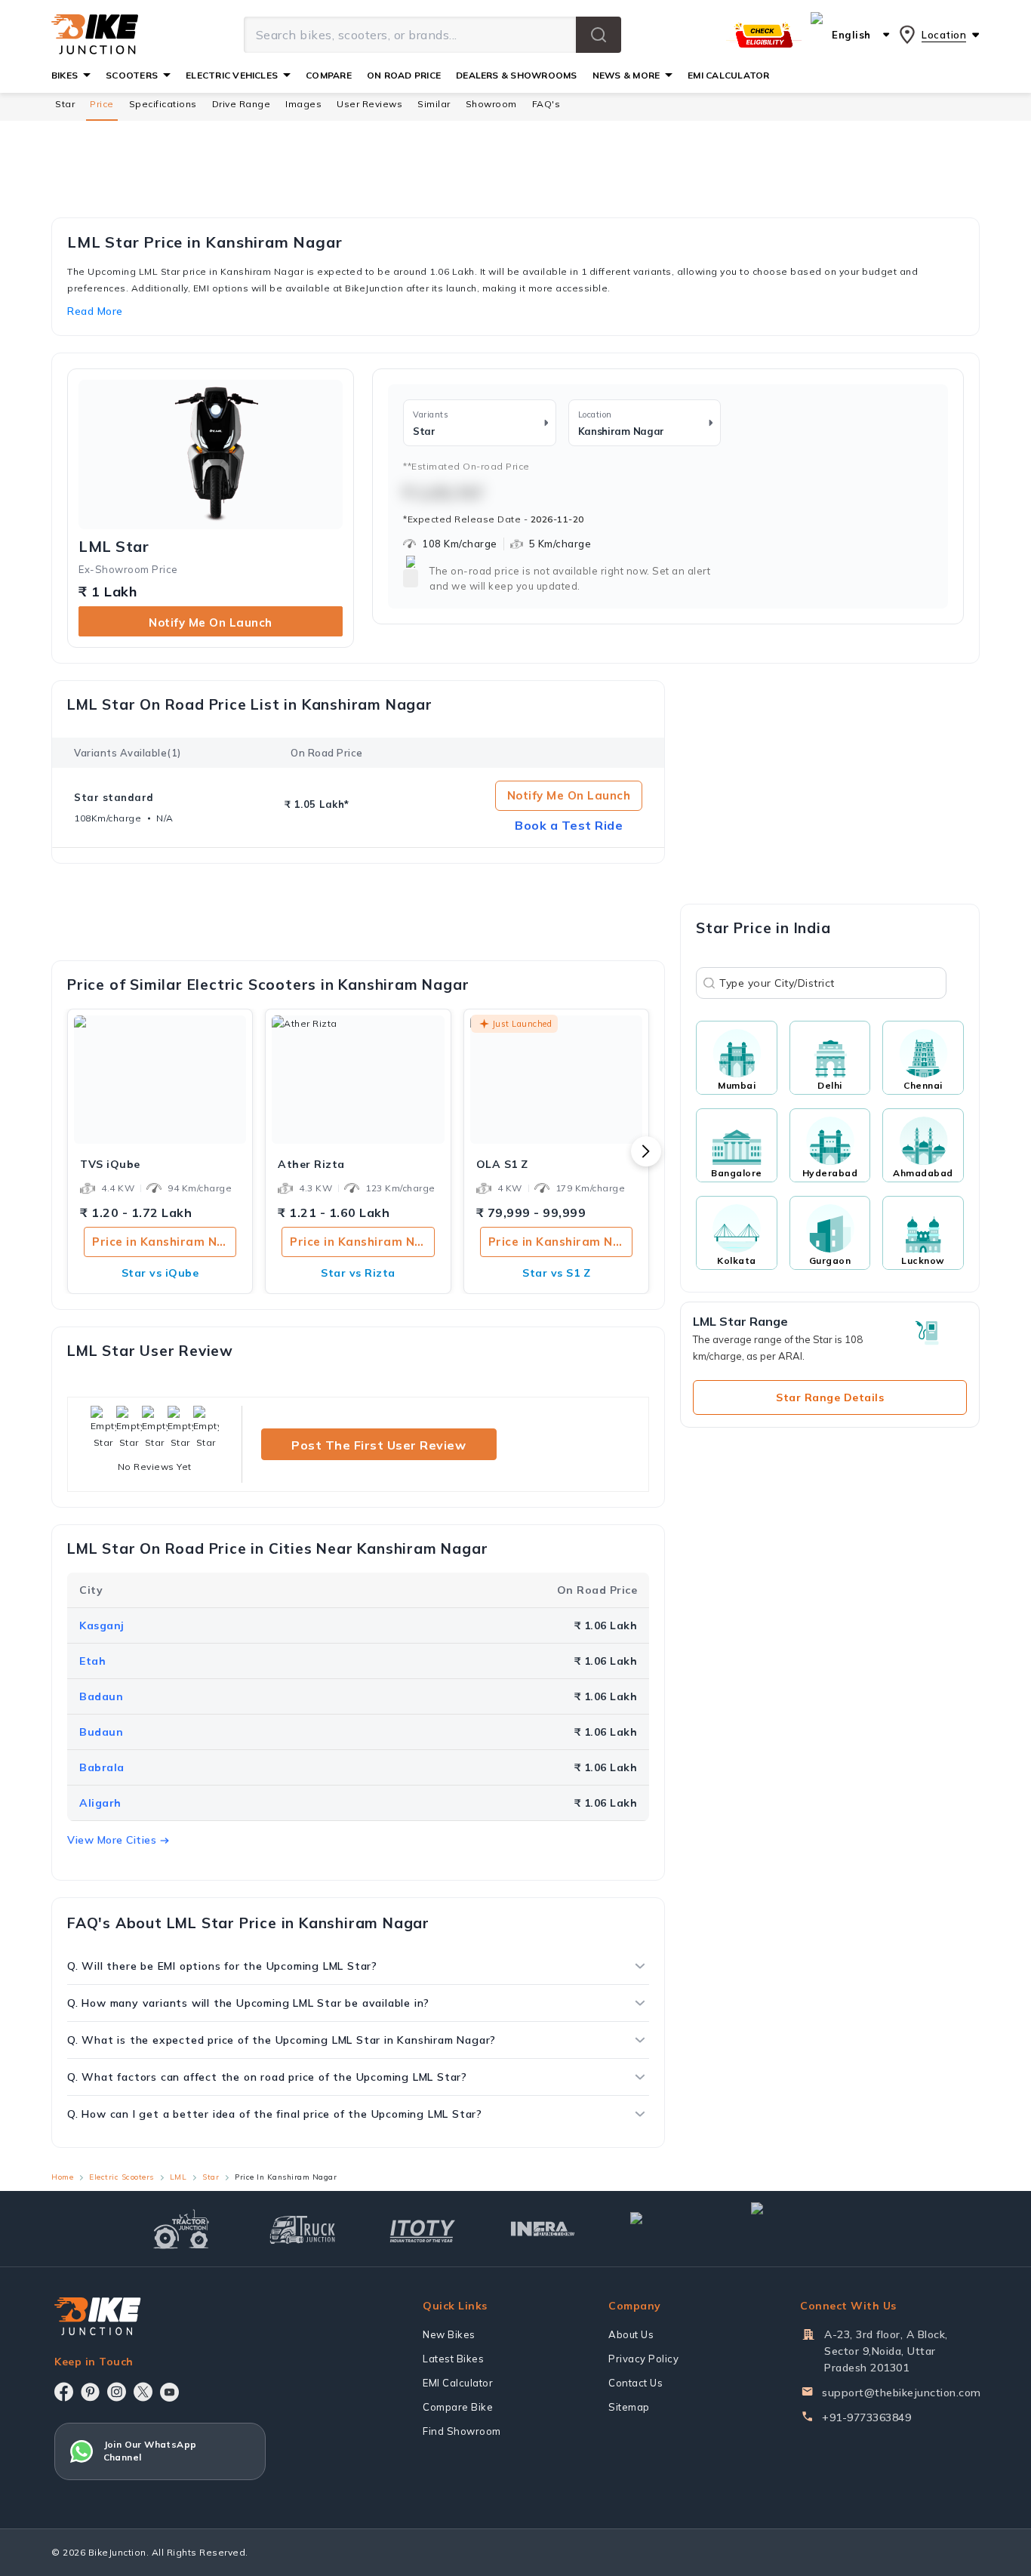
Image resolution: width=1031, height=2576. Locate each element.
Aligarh (100, 1803)
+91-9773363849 (866, 2417)
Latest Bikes (453, 2359)
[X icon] (143, 2392)
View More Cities (112, 1840)
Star (65, 104)
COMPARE (329, 75)
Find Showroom (462, 2431)
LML (179, 2177)
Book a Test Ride (569, 825)
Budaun (101, 1732)
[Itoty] (422, 2229)
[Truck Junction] (302, 2229)
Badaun (101, 1696)
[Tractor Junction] (182, 2229)
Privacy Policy (643, 2359)
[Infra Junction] (543, 2229)
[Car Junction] (663, 2229)
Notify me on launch (211, 622)
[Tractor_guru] (817, 2229)
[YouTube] (169, 2392)
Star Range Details (830, 1397)
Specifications (163, 104)
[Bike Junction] (95, 35)
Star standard (114, 797)
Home (62, 2177)
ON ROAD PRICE (404, 75)
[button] (599, 35)
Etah (92, 1661)
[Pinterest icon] (90, 2392)
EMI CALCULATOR (728, 75)
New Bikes (449, 2334)
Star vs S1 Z (556, 1273)
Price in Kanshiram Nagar (164, 1242)
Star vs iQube (160, 1273)
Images (303, 104)
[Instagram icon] (117, 2392)
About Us (631, 2334)
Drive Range (242, 104)
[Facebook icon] (64, 2392)
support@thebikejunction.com (902, 2393)
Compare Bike (458, 2407)
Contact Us (636, 2383)
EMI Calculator (458, 2383)
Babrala (102, 1767)
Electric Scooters (122, 2177)
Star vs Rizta (358, 1273)
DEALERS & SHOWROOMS (517, 75)
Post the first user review (379, 1445)
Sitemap (629, 2407)
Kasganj (102, 1625)
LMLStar (114, 547)
